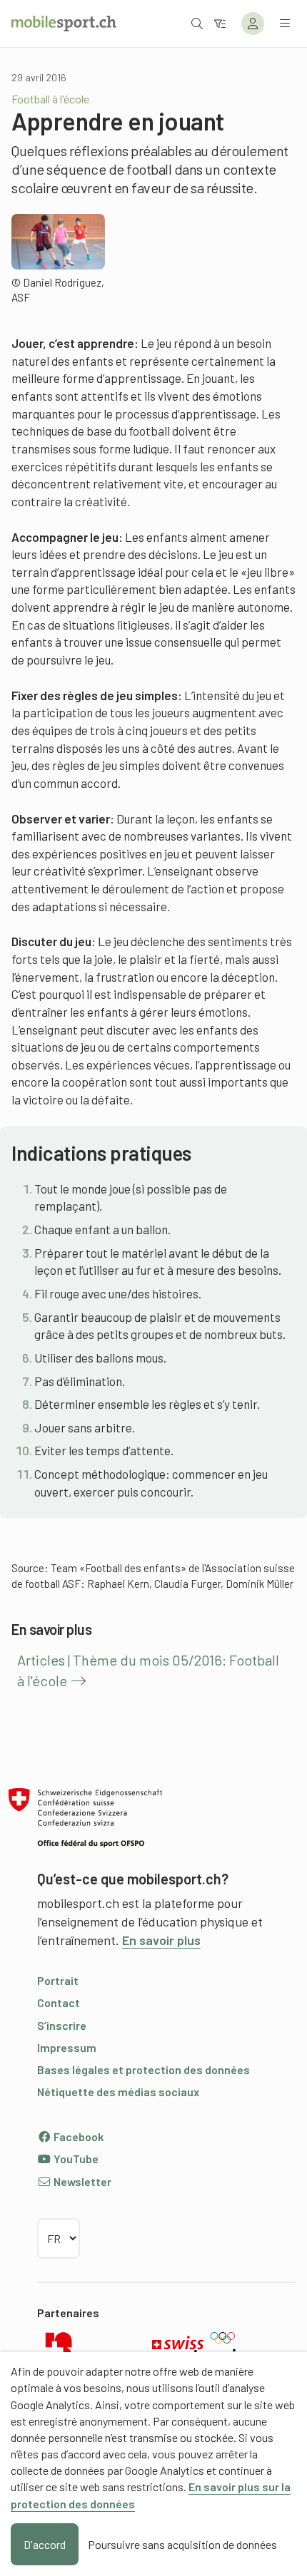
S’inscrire (62, 2025)
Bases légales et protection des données (144, 2069)
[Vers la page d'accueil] (64, 24)
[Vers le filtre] (220, 23)
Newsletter (81, 2181)
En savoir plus (161, 1940)
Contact (59, 2002)
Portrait (58, 1980)
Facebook (77, 2136)
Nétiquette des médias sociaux (118, 2092)
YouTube (75, 2159)
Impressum (67, 2047)
